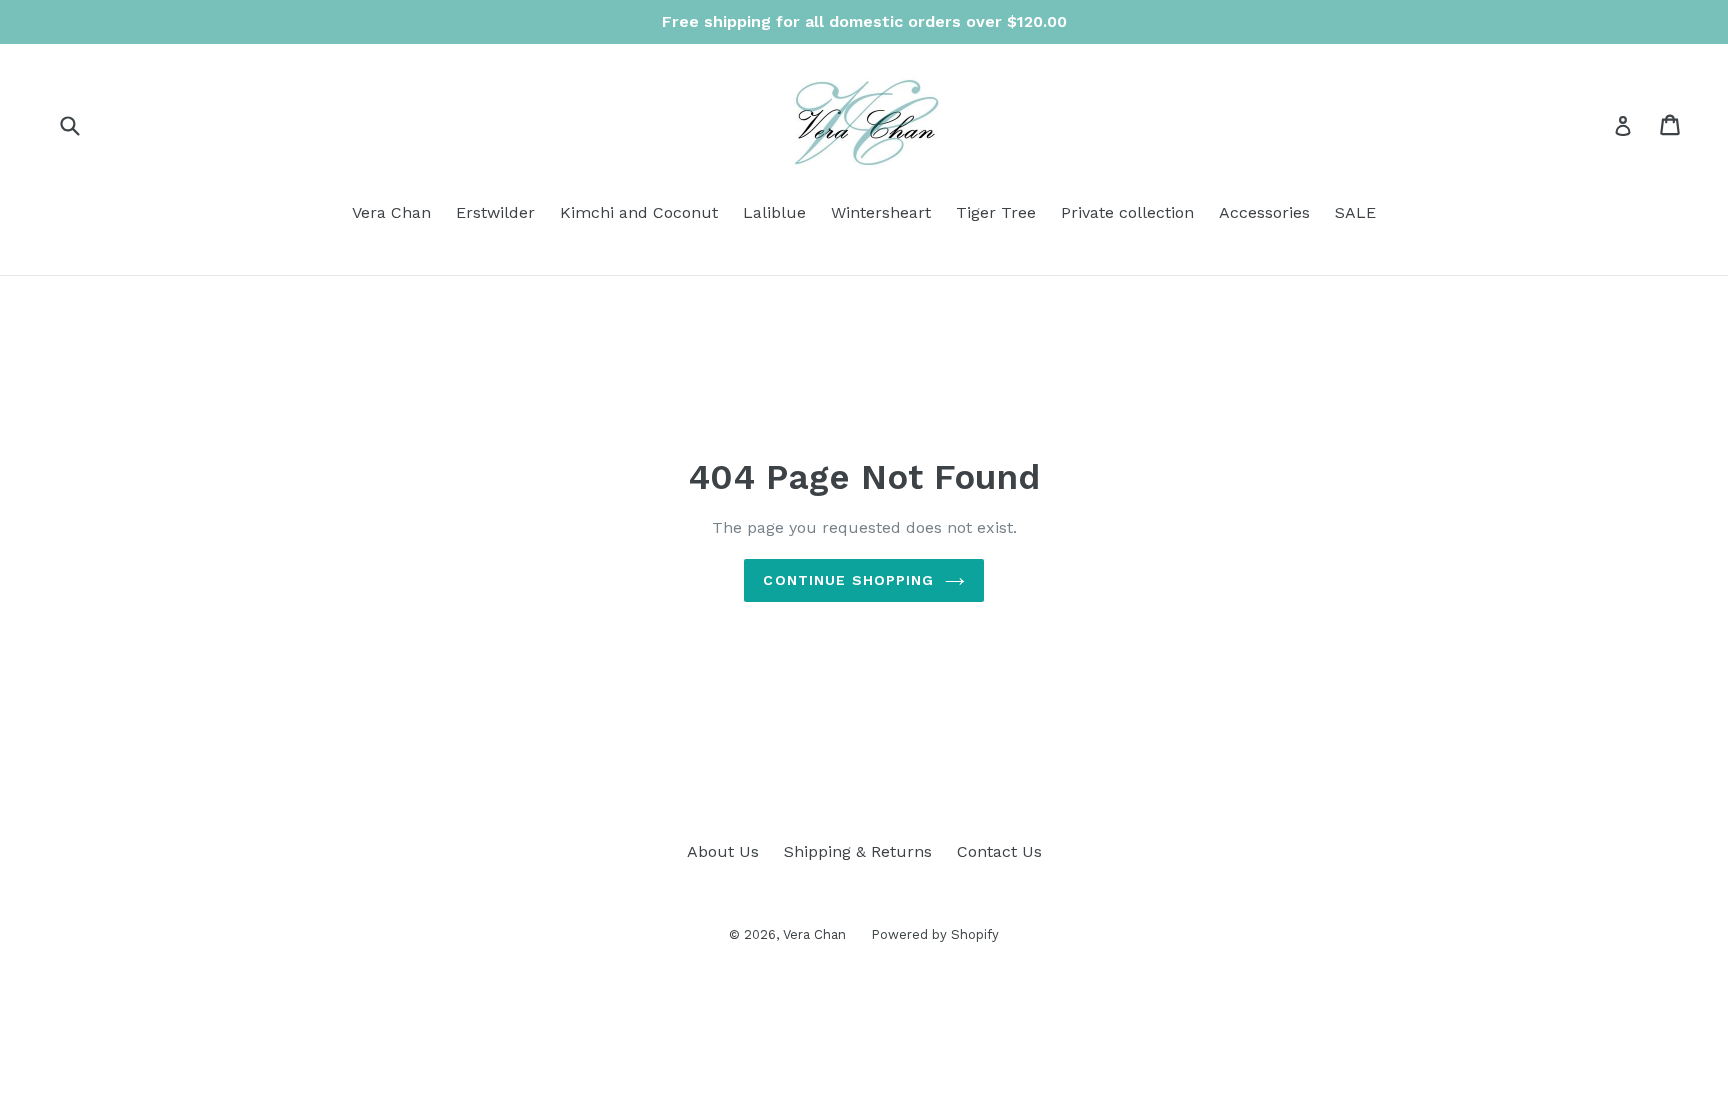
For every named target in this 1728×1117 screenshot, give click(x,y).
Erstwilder (495, 212)
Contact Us (999, 851)
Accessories (1264, 212)
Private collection (1127, 212)
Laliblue (774, 212)
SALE (1355, 212)
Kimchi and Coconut (639, 212)
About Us (723, 851)
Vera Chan (391, 212)
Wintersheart (881, 212)
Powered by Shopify (935, 934)
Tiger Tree (996, 212)
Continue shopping (848, 580)
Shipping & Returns (858, 851)
